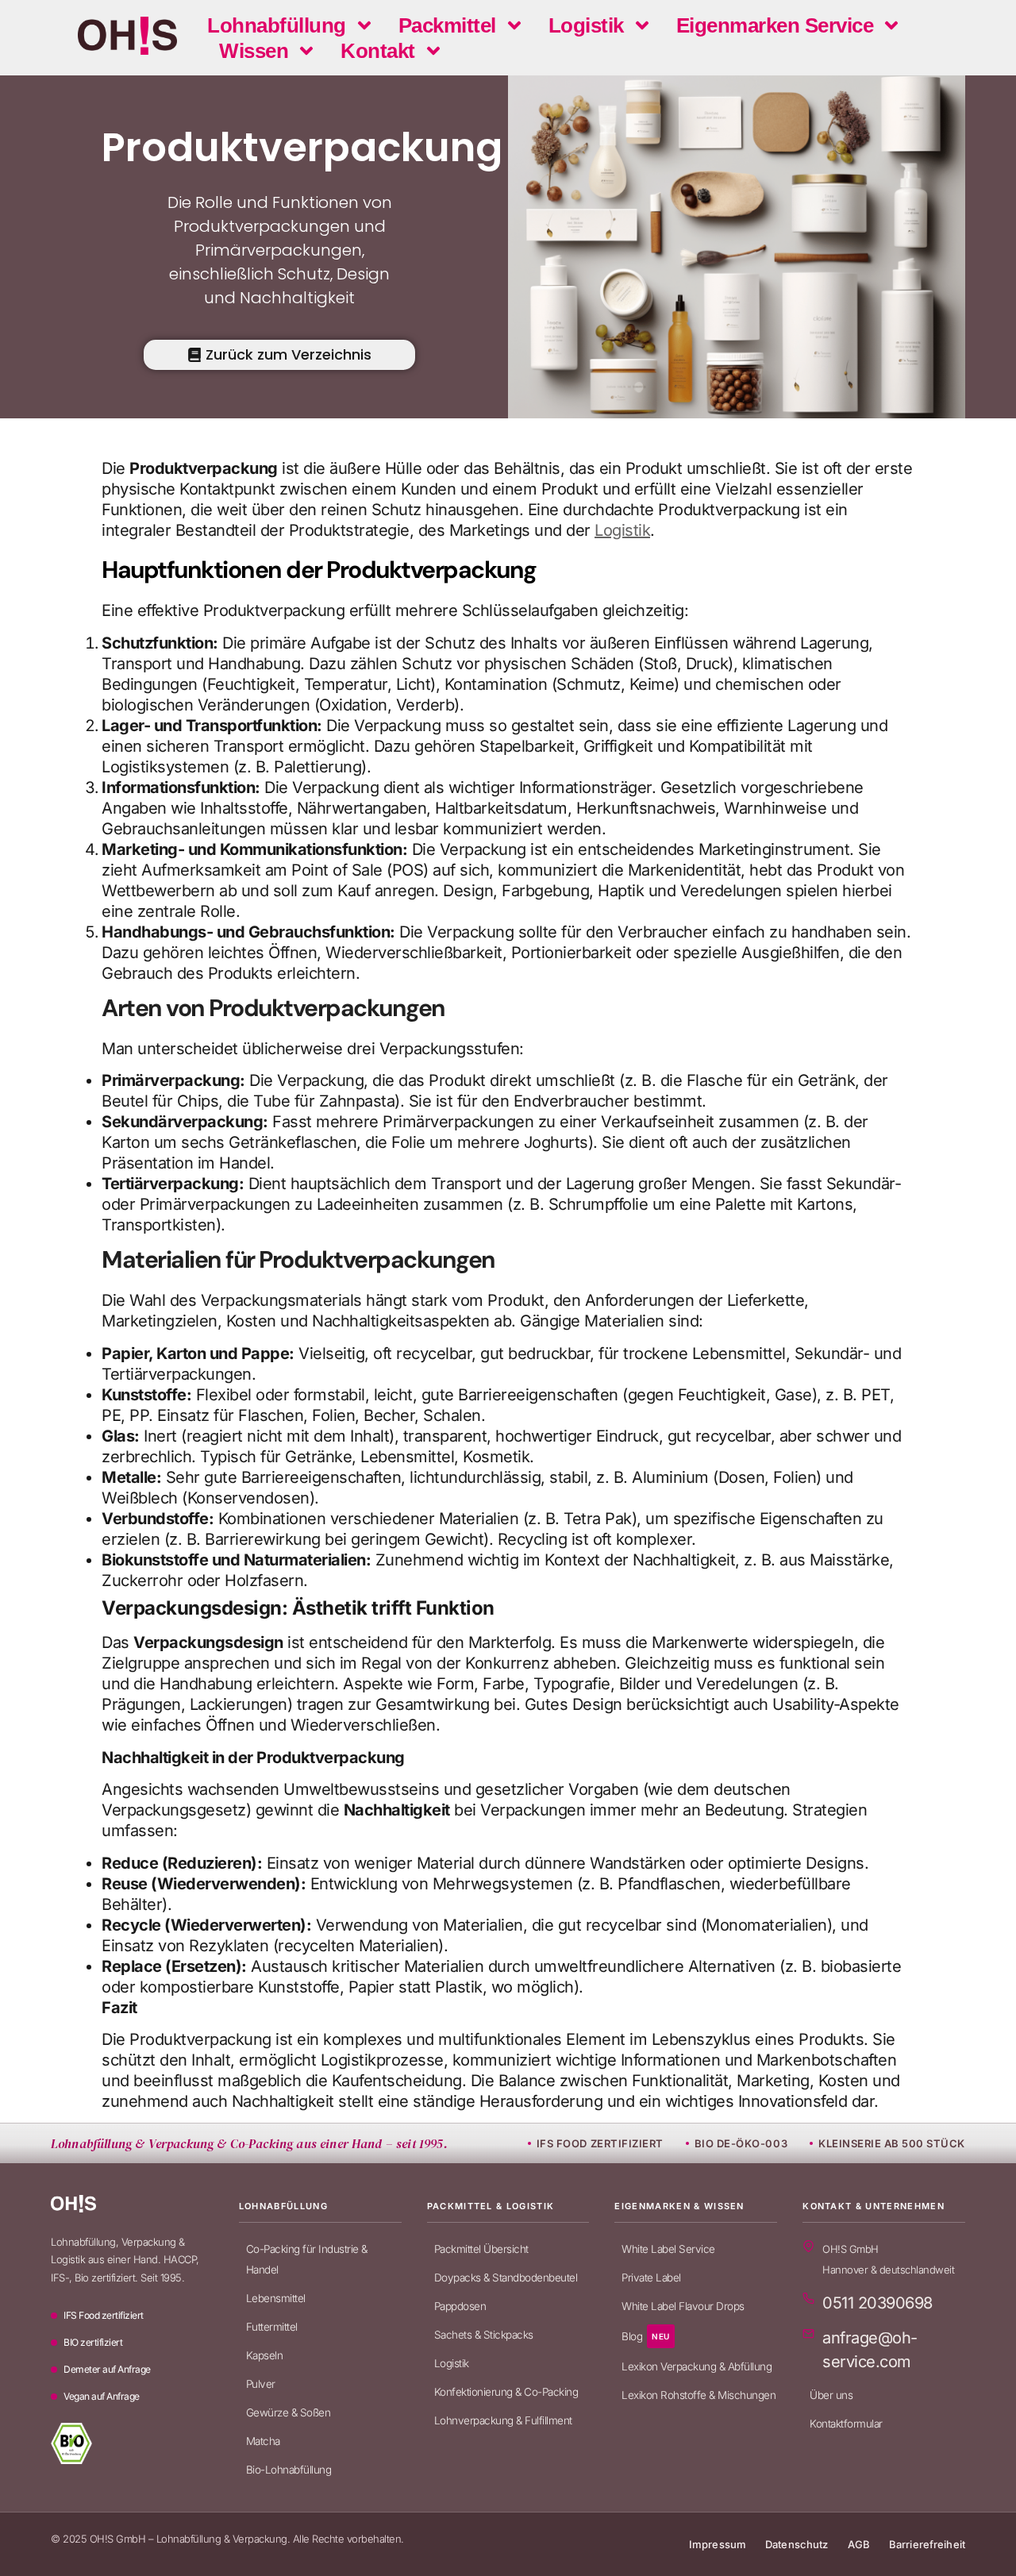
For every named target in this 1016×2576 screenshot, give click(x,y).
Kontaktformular (846, 2424)
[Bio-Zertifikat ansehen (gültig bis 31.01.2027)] (71, 2443)
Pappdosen (460, 2306)
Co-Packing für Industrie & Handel (307, 2259)
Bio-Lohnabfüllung (289, 2470)
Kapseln (265, 2355)
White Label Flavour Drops (683, 2306)
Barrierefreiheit (927, 2544)
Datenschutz (797, 2544)
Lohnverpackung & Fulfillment (503, 2420)
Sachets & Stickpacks (484, 2335)
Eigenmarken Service (775, 25)
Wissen (254, 51)
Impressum (718, 2544)
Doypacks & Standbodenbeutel (506, 2278)
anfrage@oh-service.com (870, 2350)
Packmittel (447, 25)
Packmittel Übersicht (481, 2249)
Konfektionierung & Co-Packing (506, 2392)
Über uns (831, 2395)
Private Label (651, 2278)
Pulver (261, 2384)
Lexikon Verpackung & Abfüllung (697, 2366)
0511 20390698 (877, 2303)
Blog (646, 2336)
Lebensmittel (276, 2298)
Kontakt (378, 51)
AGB (859, 2544)
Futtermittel (272, 2327)
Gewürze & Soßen (289, 2412)
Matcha (263, 2441)
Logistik (586, 25)
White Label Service (668, 2249)
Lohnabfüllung (277, 25)
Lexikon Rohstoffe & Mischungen (698, 2395)
